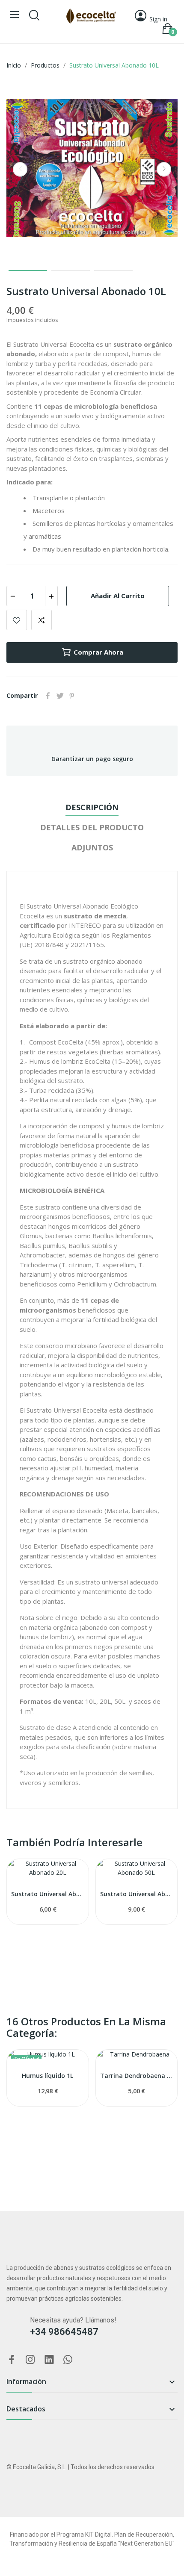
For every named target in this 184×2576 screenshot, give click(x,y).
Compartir (48, 696)
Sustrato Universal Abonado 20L (48, 1894)
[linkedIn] (49, 2360)
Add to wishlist (17, 620)
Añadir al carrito (118, 596)
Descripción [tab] (92, 807)
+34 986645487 (64, 2332)
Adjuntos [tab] (92, 847)
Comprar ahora (98, 652)
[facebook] (12, 2360)
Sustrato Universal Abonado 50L (137, 1894)
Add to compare (42, 620)
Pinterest (72, 696)
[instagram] (30, 2360)
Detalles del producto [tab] (92, 827)
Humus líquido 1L (47, 2076)
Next (164, 169)
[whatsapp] (68, 2360)
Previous (20, 169)
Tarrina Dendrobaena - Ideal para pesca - (137, 2076)
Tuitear (60, 696)
